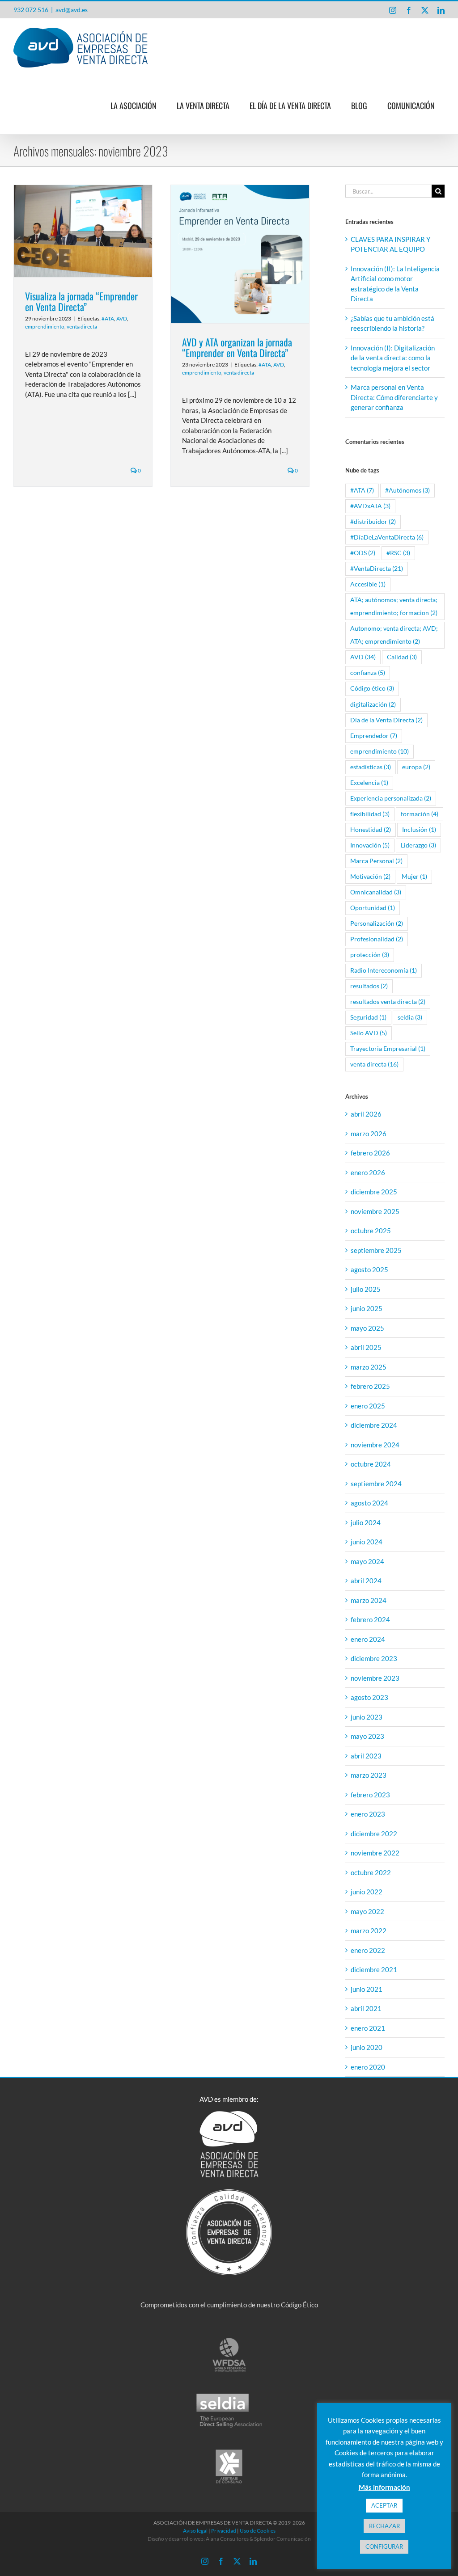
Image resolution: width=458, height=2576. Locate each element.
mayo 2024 (367, 1561)
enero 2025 (368, 1406)
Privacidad (224, 2531)
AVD (122, 318)
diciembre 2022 (374, 1834)
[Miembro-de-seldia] (229, 2396)
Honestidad (371, 830)
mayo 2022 (367, 1911)
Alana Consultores (227, 2539)
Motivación (370, 877)
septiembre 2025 (376, 1250)
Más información (384, 2487)
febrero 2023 (370, 1795)
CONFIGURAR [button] (384, 2546)
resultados (369, 986)
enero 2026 (368, 1172)
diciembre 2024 (374, 1425)
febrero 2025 (370, 1386)
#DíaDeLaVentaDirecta (387, 537)
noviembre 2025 (375, 1211)
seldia (410, 1017)
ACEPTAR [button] (384, 2505)
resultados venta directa (388, 1002)
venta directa (82, 327)
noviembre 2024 (375, 1445)
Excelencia (369, 783)
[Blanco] (229, 2192)
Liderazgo (418, 845)
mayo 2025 (367, 1328)
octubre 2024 (371, 1464)
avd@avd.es (72, 10)
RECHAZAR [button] (384, 2526)
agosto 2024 (369, 1503)
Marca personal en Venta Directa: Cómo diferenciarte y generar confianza (394, 397)
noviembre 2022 (375, 1853)
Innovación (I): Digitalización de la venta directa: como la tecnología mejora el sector (393, 358)
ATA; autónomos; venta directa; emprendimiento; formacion (394, 606)
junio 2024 (367, 1542)
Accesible (368, 584)
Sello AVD (369, 1033)
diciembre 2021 (374, 1969)
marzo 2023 (369, 1775)
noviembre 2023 (375, 1678)
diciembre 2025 (374, 1192)
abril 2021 (366, 2008)
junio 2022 (367, 1892)
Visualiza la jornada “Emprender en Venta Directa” (81, 301)
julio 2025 (366, 1289)
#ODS (363, 553)
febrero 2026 (370, 1153)
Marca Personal (376, 861)
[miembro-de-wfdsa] (229, 2340)
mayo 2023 (367, 1736)
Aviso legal (195, 2531)
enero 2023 (368, 1814)
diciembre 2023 (374, 1658)
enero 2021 (368, 2028)
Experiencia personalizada (391, 798)
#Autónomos (407, 490)
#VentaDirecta (377, 569)
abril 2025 (366, 1347)
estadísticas (371, 767)
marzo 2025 (369, 1367)
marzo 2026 (369, 1134)
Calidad (402, 657)
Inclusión (419, 830)
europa (416, 767)
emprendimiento (45, 327)
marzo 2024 (369, 1600)
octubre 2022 (371, 1872)
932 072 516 (31, 10)
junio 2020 (367, 2047)
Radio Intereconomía (384, 970)
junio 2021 (367, 1989)
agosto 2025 (369, 1269)
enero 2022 (368, 1950)
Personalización (377, 923)
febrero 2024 (370, 1619)
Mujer (414, 877)
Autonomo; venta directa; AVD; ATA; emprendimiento (394, 635)
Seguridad (368, 1017)
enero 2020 (368, 2067)
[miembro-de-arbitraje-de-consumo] (229, 2452)
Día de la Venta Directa (386, 720)
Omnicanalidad (376, 892)
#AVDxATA (370, 506)
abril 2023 (366, 1756)
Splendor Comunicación (282, 2539)
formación (420, 814)
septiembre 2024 (376, 1484)
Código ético (372, 688)
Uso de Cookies (258, 2531)
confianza (368, 673)
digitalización (373, 704)
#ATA (108, 318)
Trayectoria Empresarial (388, 1049)
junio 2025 (367, 1308)
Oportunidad (373, 908)
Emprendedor (374, 736)
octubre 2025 (371, 1231)
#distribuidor (373, 522)
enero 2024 (368, 1639)
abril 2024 (366, 1581)
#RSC (398, 553)
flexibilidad (370, 814)
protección (370, 955)
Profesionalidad (377, 939)
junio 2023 (367, 1717)
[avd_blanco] (229, 2114)
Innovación (370, 845)
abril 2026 (366, 1114)
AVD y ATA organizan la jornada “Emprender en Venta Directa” (237, 347)
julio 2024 (366, 1522)
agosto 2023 (369, 1697)
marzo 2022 (369, 1931)
